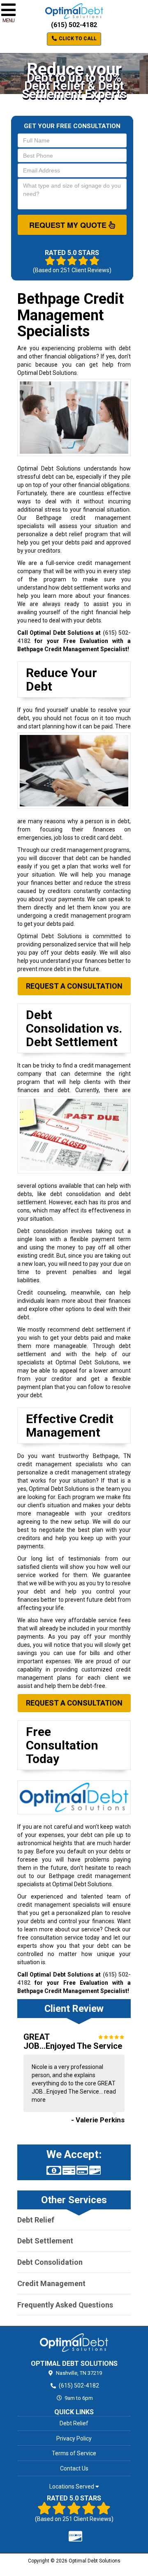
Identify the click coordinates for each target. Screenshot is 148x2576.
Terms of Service (74, 2453)
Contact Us (74, 2468)
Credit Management (51, 2283)
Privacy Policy (74, 2438)
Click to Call (77, 39)
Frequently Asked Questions (65, 2305)
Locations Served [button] (72, 2487)
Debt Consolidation (50, 2262)
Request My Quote (69, 225)
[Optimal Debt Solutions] (74, 2342)
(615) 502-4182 (74, 25)
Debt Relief (36, 2220)
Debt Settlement (45, 2241)
